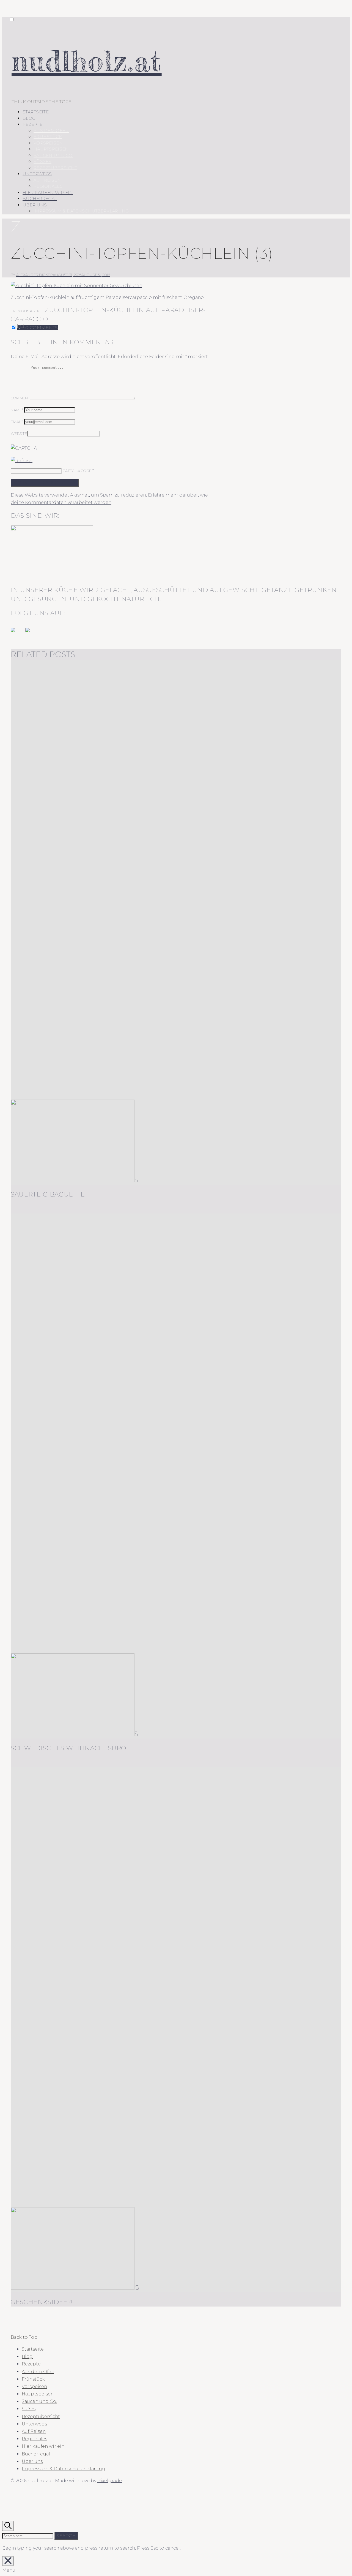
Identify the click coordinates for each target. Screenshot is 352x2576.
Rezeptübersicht (55, 168)
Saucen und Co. (53, 155)
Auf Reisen (47, 180)
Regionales (48, 186)
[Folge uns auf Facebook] (17, 634)
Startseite (36, 112)
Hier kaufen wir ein (48, 193)
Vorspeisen (48, 143)
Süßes (42, 161)
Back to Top (24, 2337)
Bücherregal (40, 199)
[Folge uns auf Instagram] (32, 634)
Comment (20, 398)
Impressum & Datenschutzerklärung (81, 211)
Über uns (35, 205)
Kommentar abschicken (45, 483)
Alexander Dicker (35, 275)
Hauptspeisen (51, 149)
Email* (17, 422)
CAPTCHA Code (77, 471)
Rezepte (32, 124)
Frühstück (48, 137)
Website (19, 434)
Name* (17, 410)
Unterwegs (37, 174)
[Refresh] (22, 461)
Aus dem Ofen (51, 131)
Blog (29, 118)
